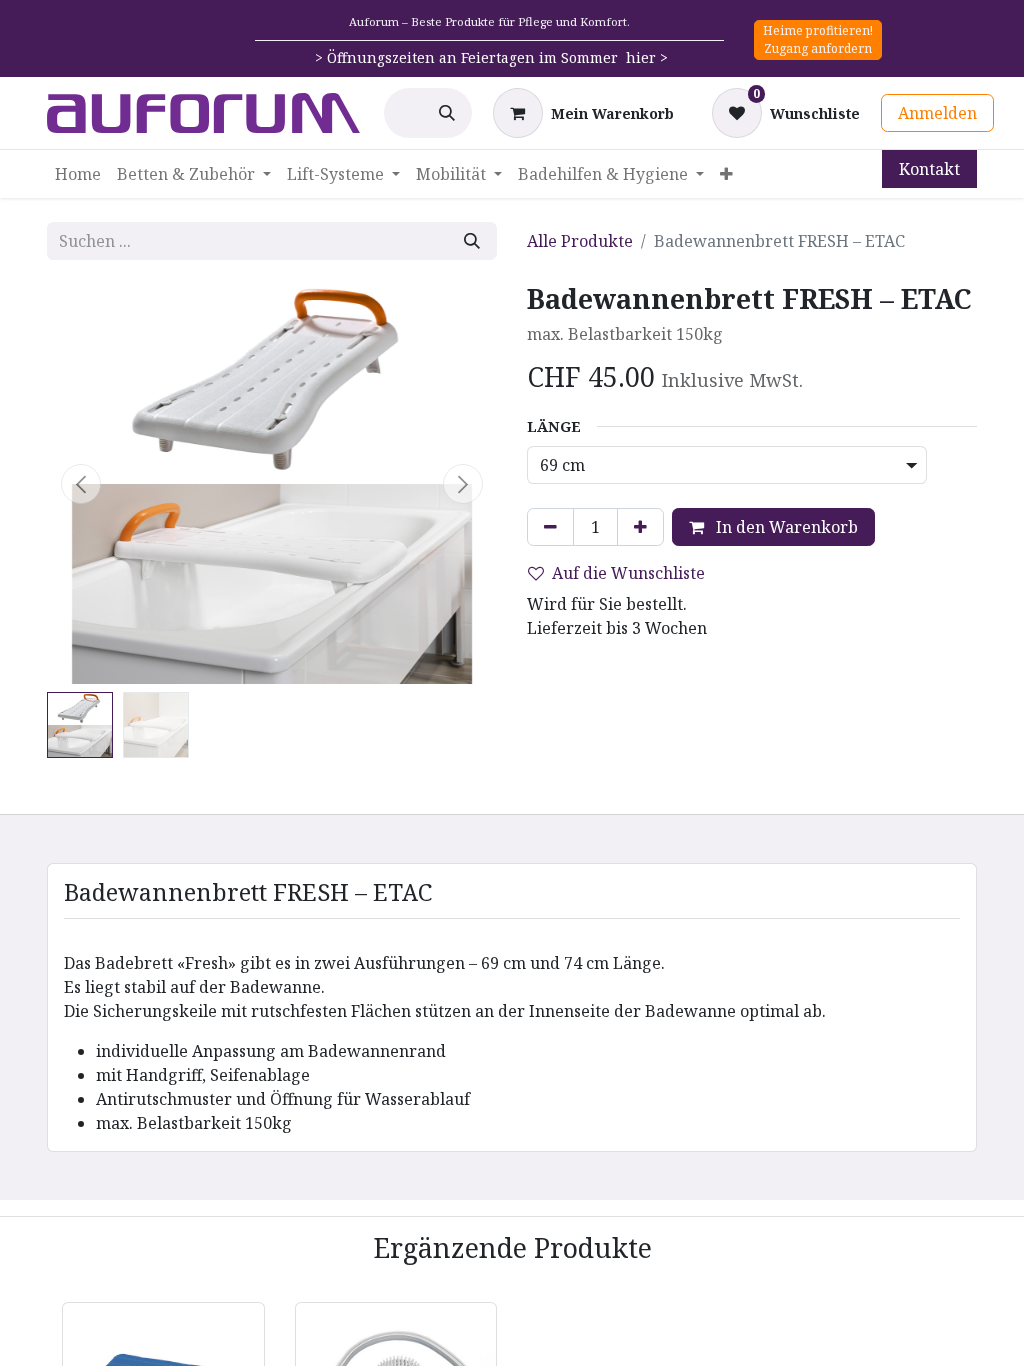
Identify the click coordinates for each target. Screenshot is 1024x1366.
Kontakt (929, 169)
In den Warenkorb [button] (785, 527)
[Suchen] (447, 113)
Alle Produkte (580, 241)
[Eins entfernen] (550, 527)
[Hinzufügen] (640, 527)
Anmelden (937, 113)
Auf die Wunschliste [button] (628, 573)
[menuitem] (78, 174)
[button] (81, 484)
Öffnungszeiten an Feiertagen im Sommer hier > (497, 57)
